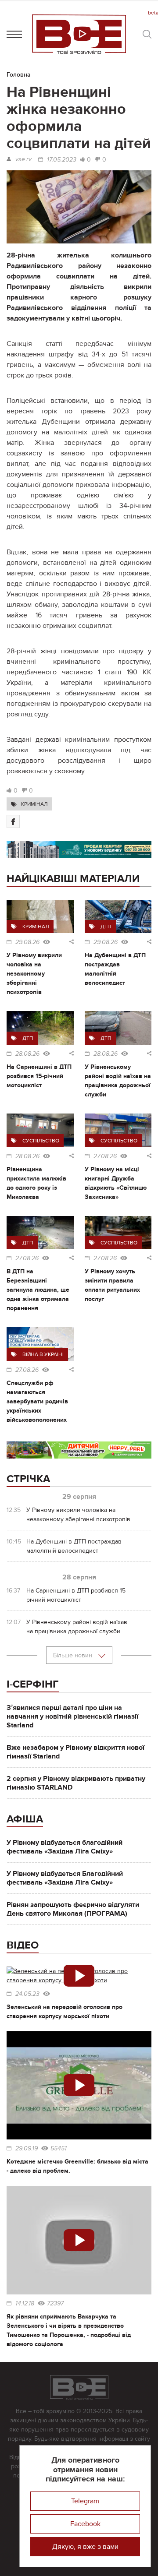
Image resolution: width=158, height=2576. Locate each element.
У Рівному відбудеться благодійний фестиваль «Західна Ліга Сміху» (65, 1847)
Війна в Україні (43, 1354)
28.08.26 (27, 1054)
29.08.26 (27, 942)
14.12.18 (25, 2304)
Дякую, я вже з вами (85, 2547)
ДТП (106, 927)
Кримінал (34, 804)
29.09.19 (27, 2149)
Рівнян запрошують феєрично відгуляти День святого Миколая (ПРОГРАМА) (73, 1909)
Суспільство (41, 1141)
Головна (19, 75)
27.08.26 (105, 1156)
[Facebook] (13, 821)
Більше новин (74, 1655)
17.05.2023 (62, 160)
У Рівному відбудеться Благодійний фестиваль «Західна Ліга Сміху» (65, 1878)
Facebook (85, 2524)
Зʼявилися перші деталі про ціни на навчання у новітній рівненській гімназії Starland (72, 1716)
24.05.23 (27, 1994)
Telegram (85, 2501)
